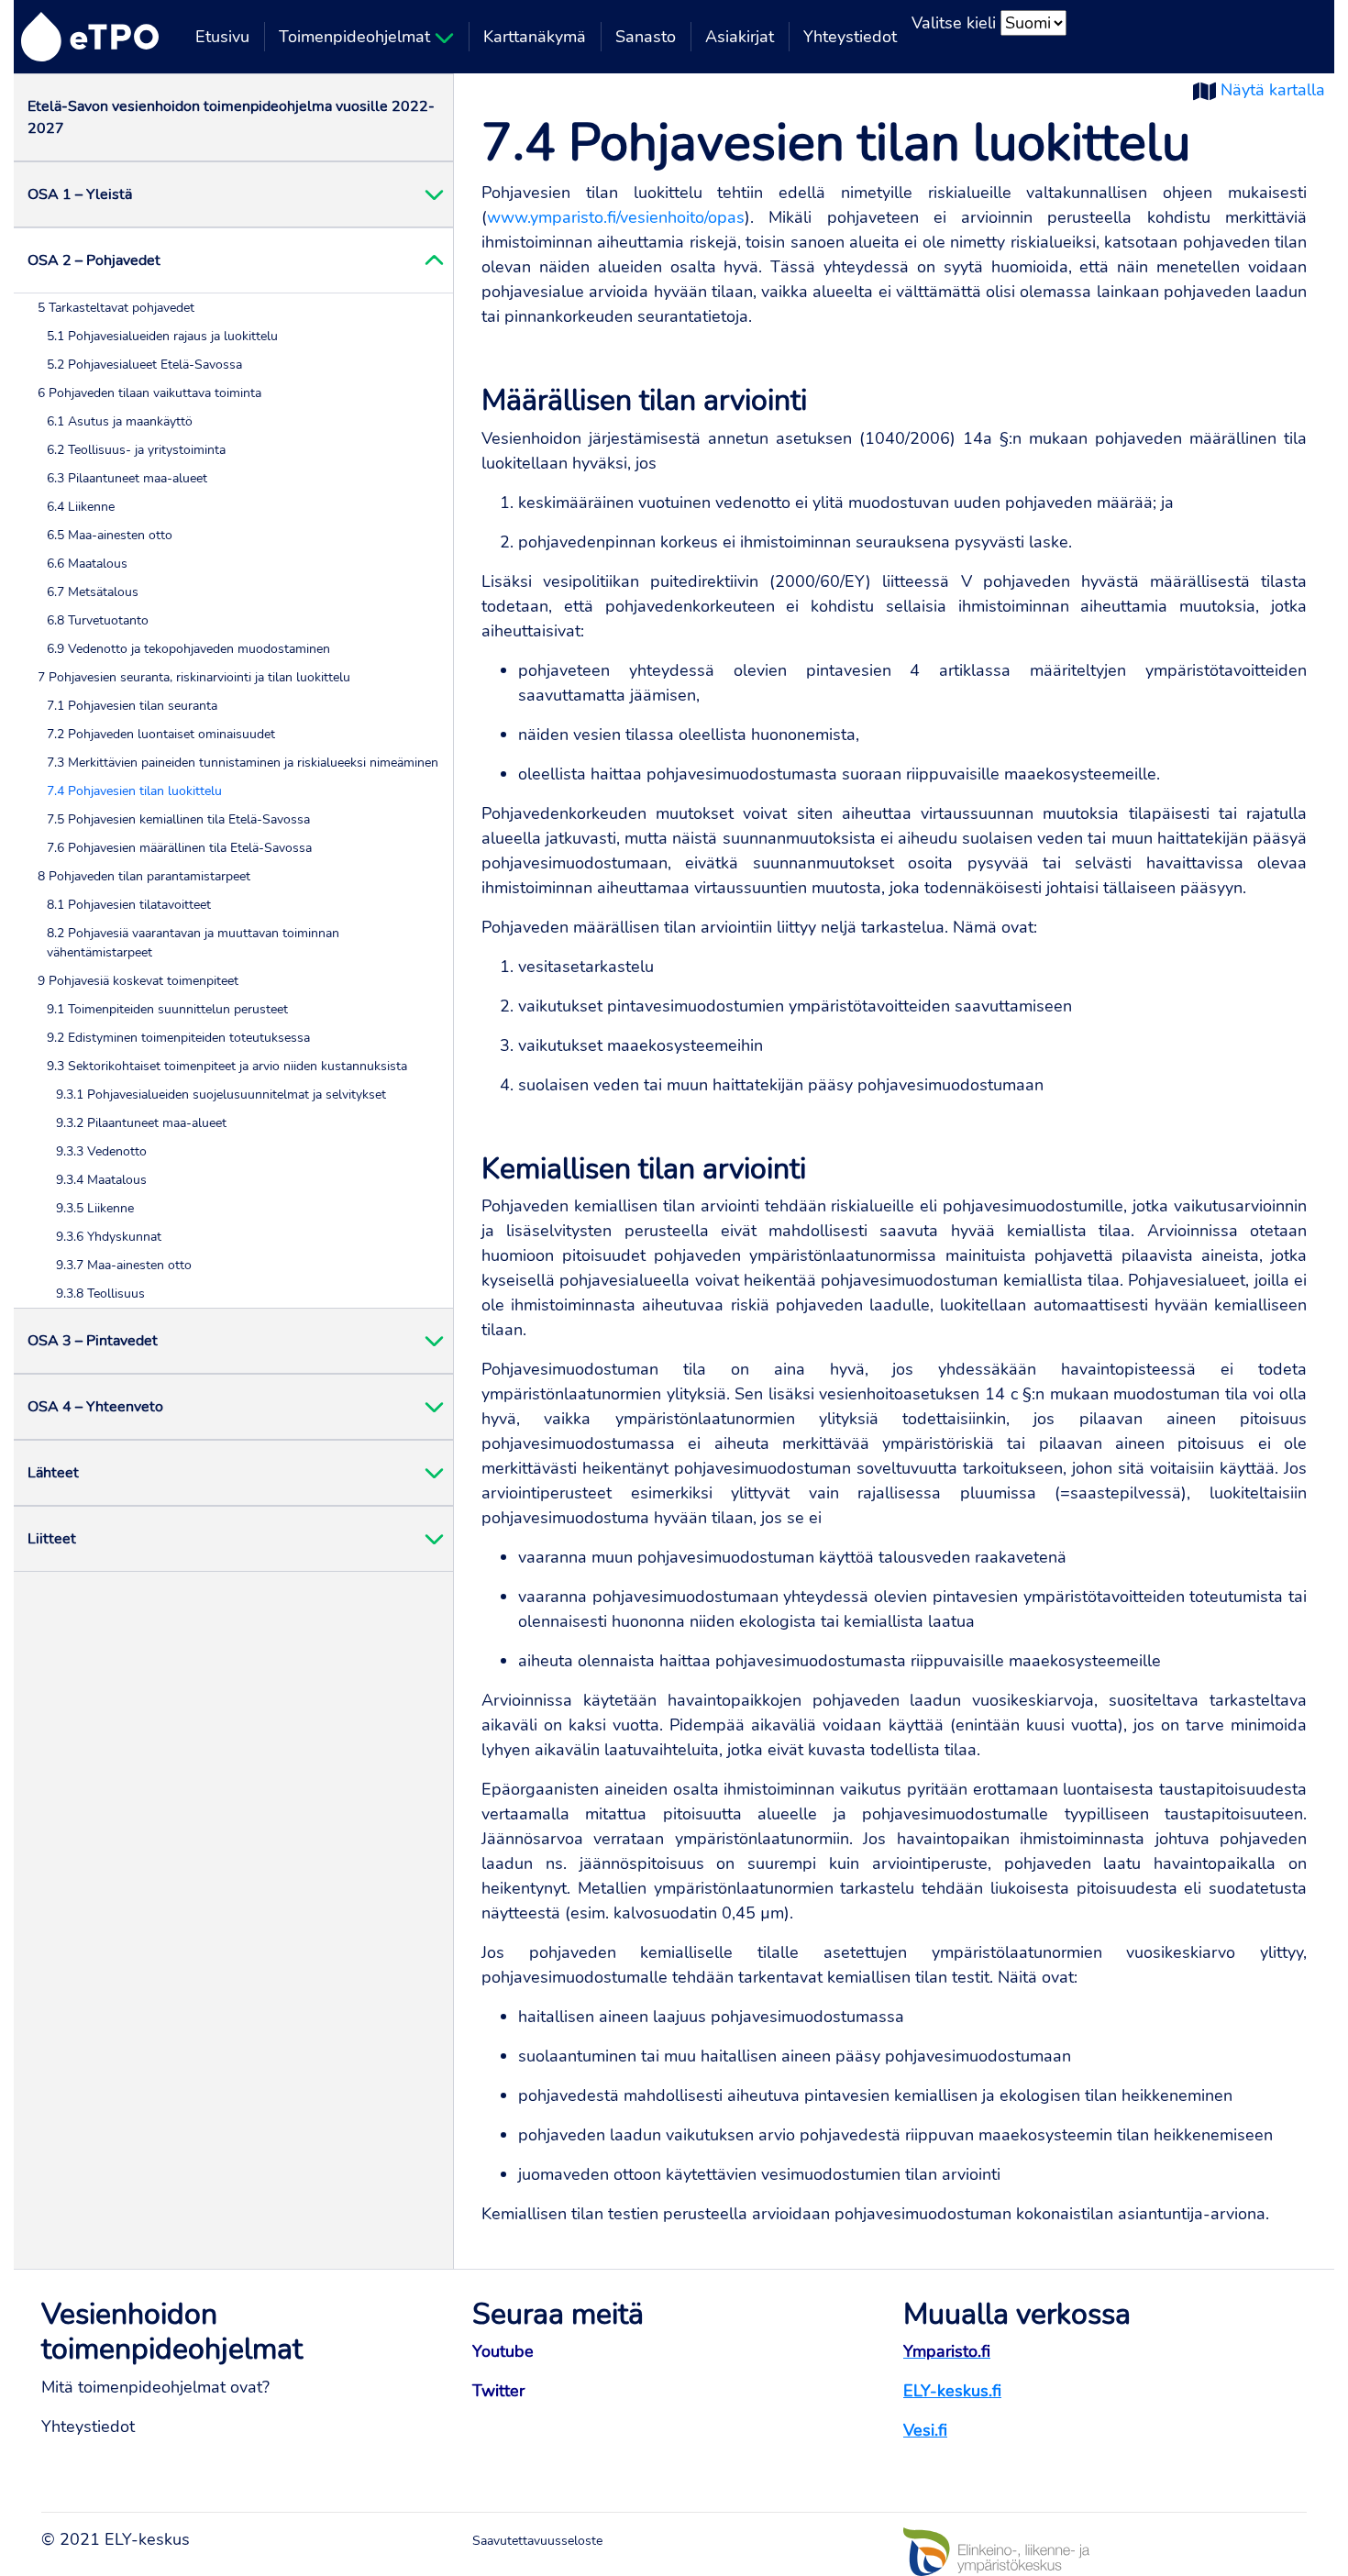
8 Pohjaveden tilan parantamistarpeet (144, 876)
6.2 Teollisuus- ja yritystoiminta (136, 450)
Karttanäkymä (535, 37)
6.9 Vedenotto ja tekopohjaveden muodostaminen (188, 649)
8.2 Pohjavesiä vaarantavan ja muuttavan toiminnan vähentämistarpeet (193, 943)
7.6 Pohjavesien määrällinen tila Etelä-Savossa (179, 848)
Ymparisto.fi (947, 2351)
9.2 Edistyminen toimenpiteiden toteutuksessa (178, 1038)
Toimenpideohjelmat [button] (357, 37)
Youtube (503, 2351)
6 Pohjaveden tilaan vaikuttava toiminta (149, 393)
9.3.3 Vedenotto (101, 1151)
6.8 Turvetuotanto (98, 620)
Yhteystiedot (850, 37)
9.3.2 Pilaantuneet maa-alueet (141, 1123)
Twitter (498, 2391)
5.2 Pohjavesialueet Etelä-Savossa (144, 365)
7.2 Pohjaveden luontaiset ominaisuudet (161, 734)
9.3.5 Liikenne (95, 1208)
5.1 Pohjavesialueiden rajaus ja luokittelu (162, 336)
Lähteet (53, 1473)
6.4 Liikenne (81, 507)
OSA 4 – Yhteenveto (95, 1407)
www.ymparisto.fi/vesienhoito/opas (616, 217)
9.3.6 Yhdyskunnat (109, 1237)
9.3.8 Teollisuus (100, 1294)
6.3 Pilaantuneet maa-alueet (127, 478)
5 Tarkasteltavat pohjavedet (116, 308)
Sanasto (646, 37)
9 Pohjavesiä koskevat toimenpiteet (138, 981)
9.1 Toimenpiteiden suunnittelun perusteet (167, 1009)
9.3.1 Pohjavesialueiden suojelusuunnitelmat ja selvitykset (221, 1095)
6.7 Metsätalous (93, 592)
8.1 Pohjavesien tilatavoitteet (129, 905)
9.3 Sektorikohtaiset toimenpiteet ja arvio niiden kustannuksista (227, 1066)
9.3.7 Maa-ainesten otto (124, 1265)
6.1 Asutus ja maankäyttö (120, 421)
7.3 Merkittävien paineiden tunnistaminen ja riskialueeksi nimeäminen (243, 763)
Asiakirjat (740, 37)
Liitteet (52, 1539)
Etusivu (222, 37)
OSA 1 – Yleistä (80, 194)
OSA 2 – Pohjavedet (94, 260)
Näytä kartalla (1273, 90)
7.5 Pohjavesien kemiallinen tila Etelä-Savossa (178, 819)
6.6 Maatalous (87, 564)
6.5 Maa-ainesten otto (110, 535)
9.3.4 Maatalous (101, 1180)
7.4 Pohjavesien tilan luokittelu (134, 791)
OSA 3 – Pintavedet (93, 1341)
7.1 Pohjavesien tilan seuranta (132, 706)
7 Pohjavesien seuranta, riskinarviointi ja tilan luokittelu (194, 677)
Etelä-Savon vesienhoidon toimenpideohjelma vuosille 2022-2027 (231, 117)
